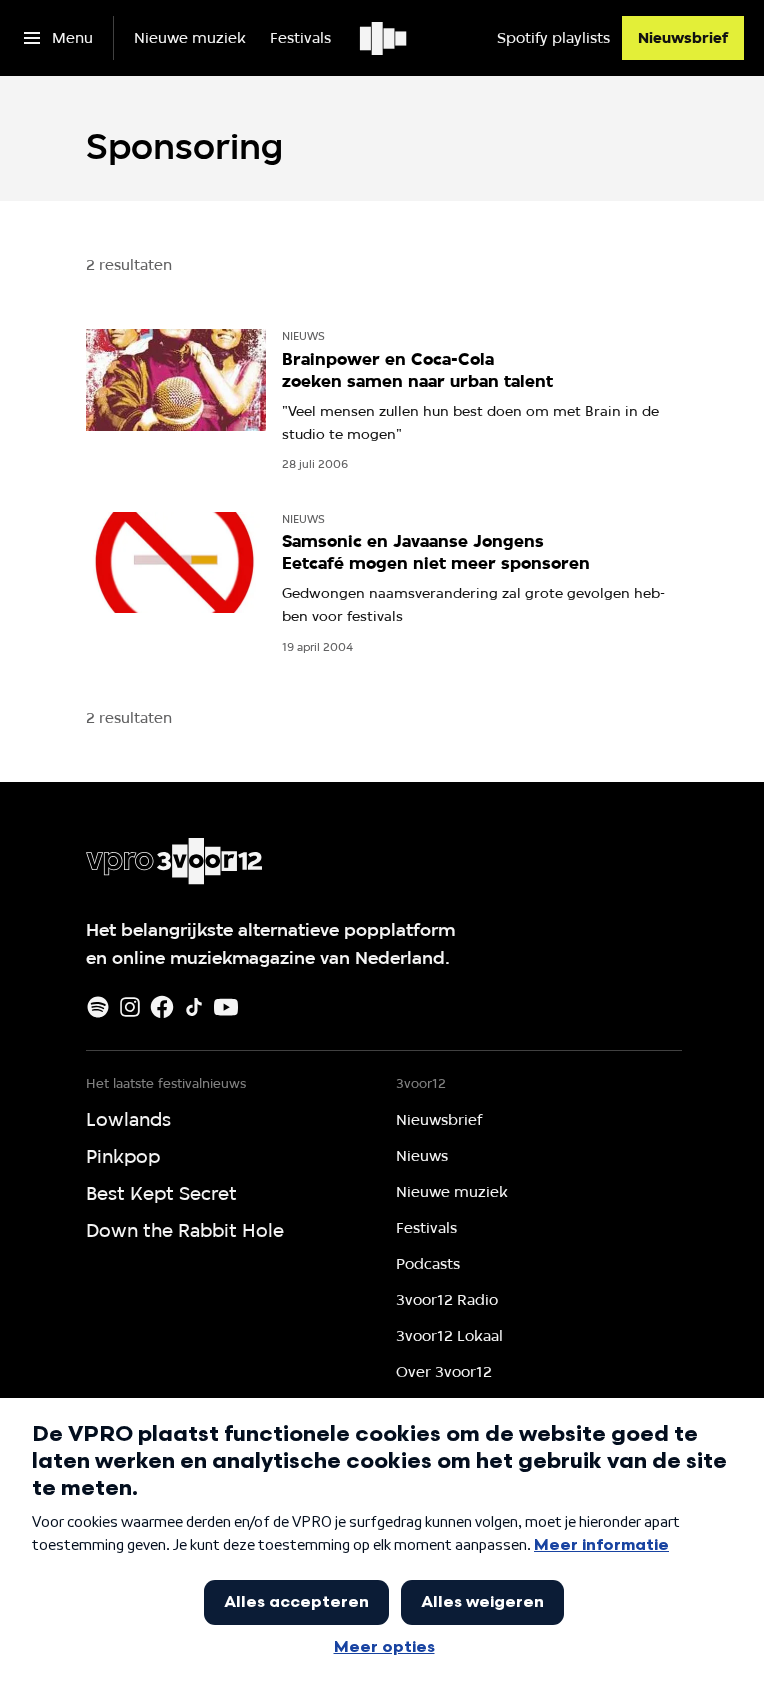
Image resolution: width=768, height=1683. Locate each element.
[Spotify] (98, 1007)
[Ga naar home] (384, 38)
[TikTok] (194, 1007)
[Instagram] (130, 1007)
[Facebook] (162, 1007)
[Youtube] (226, 1007)
